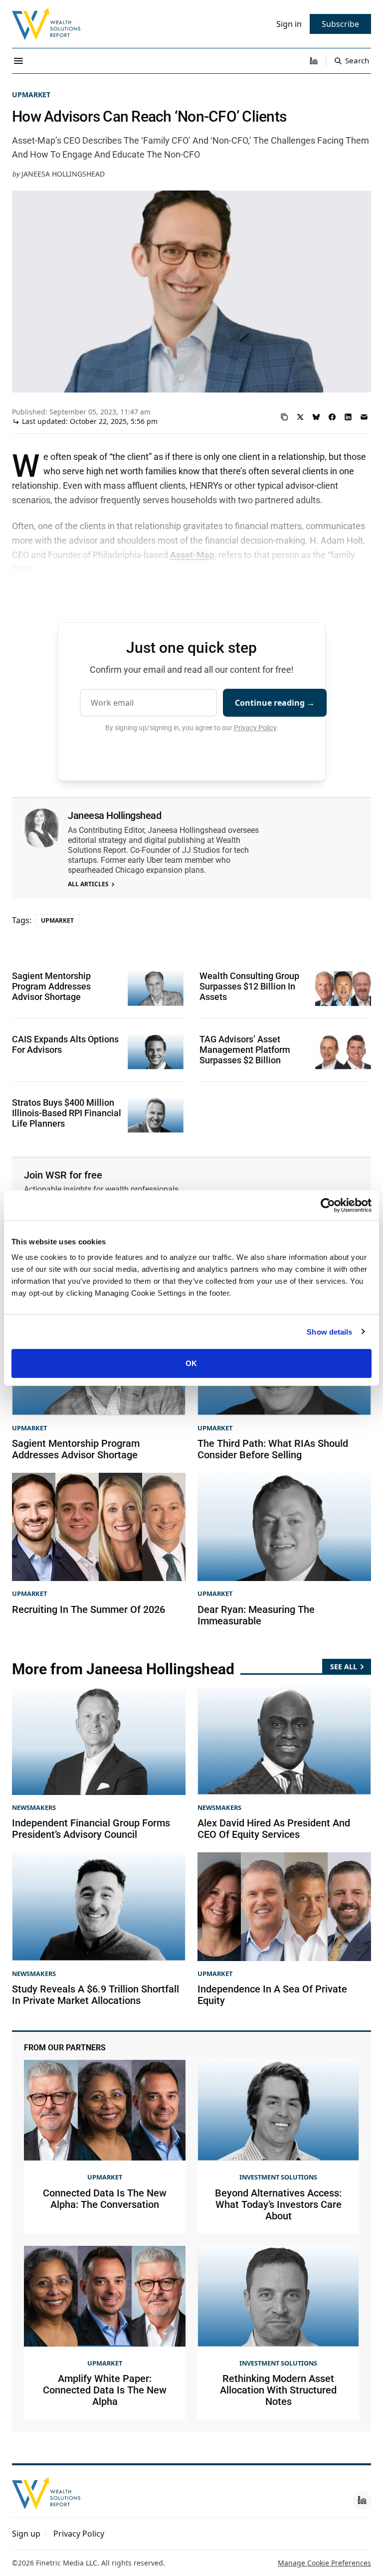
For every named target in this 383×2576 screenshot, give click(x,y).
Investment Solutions (278, 2177)
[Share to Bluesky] (316, 417)
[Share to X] (300, 417)
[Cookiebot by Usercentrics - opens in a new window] (328, 1205)
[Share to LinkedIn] (348, 417)
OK (191, 1363)
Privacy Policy (255, 728)
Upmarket (31, 95)
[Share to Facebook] (332, 417)
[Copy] (284, 417)
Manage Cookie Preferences (324, 2563)
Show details (329, 1331)
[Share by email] (364, 417)
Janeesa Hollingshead (63, 174)
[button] (26, 2534)
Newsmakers (34, 1807)
